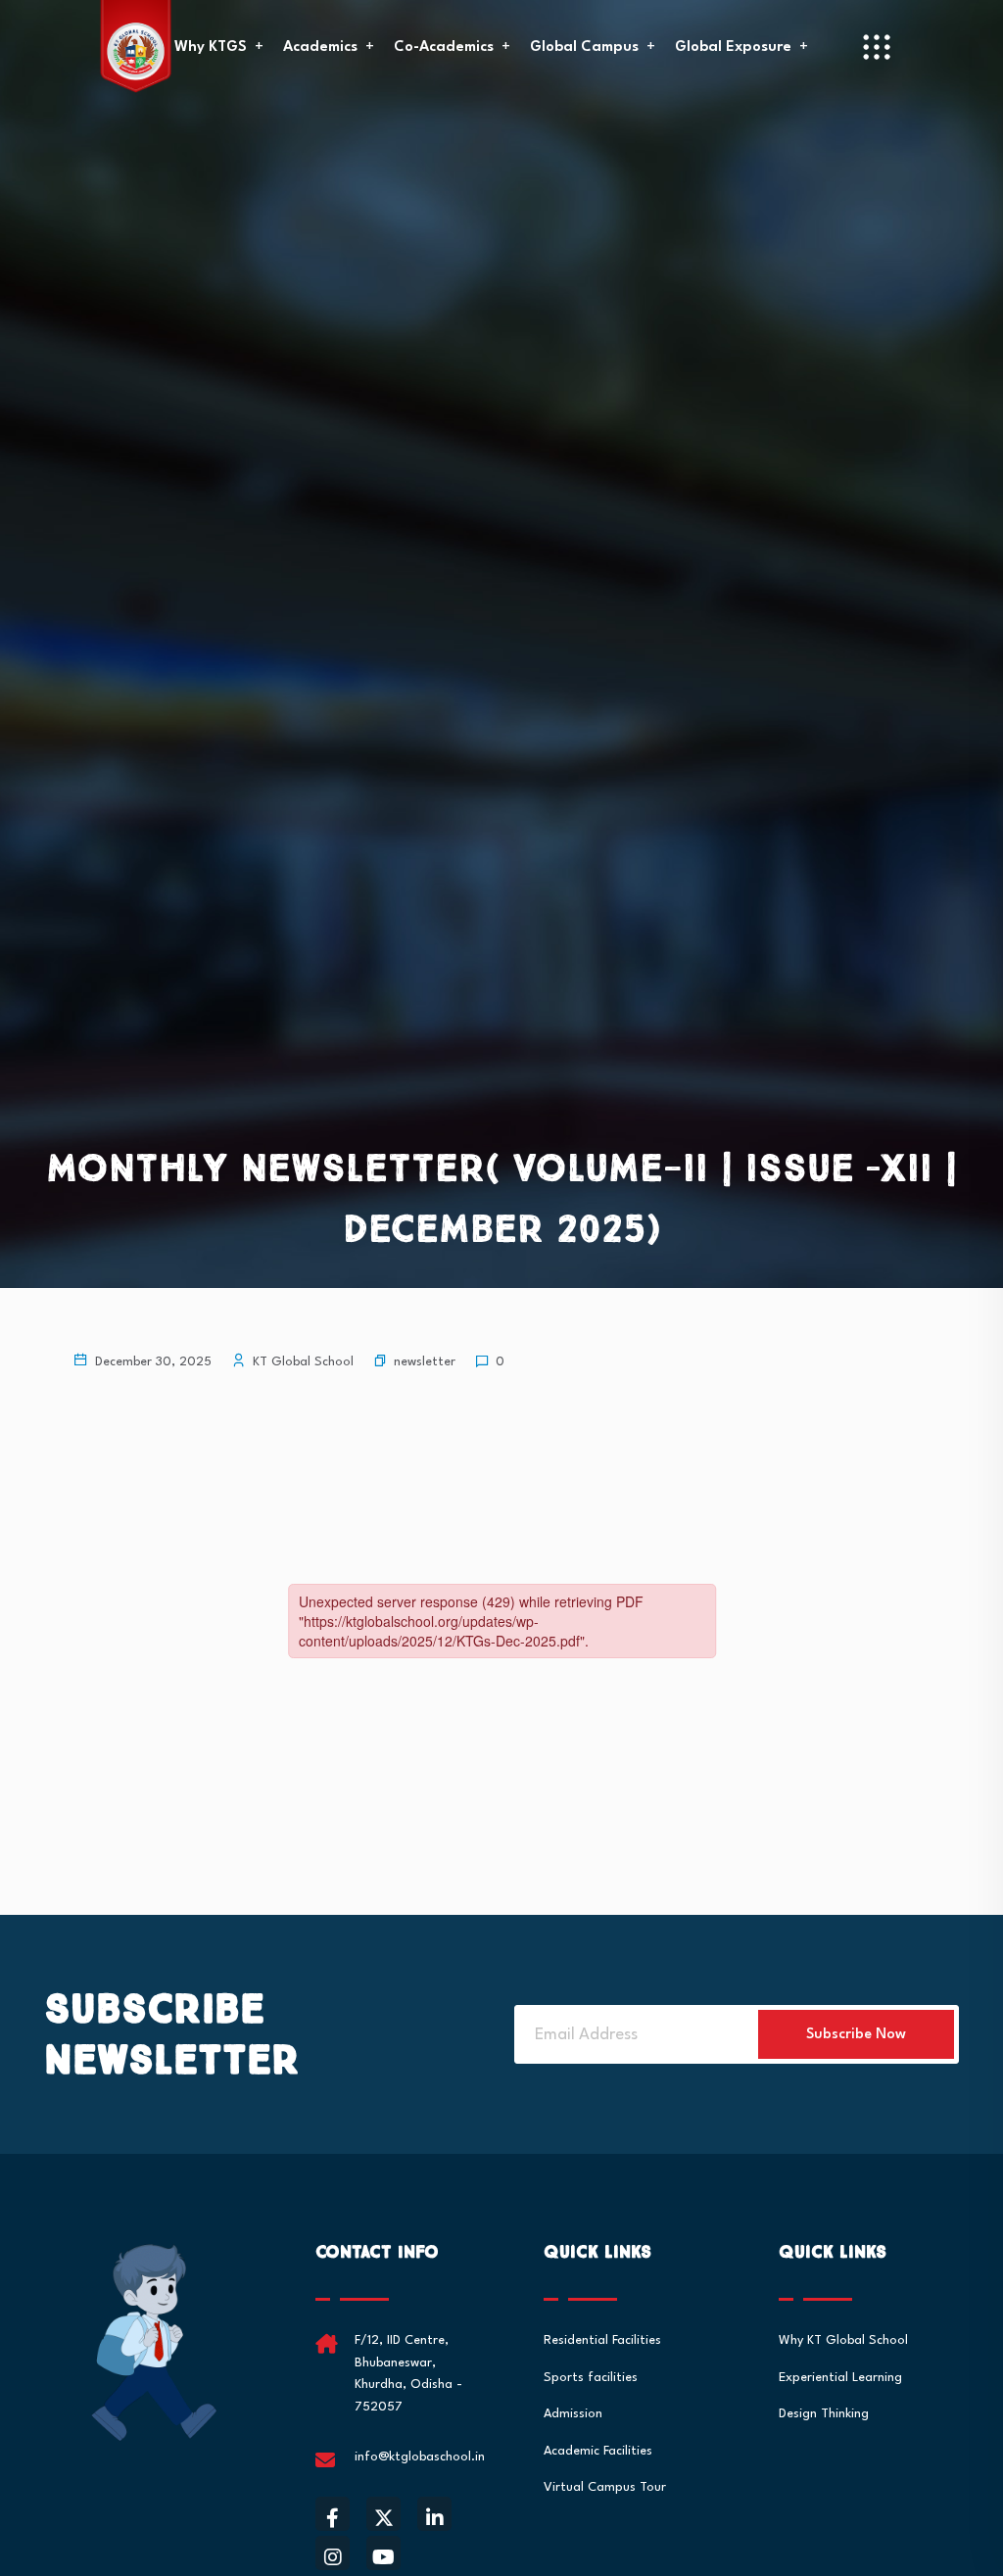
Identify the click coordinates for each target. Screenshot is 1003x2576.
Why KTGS (211, 48)
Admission (573, 2414)
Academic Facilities (598, 2451)
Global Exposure (733, 48)
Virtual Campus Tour (605, 2487)
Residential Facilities (602, 2340)
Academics (320, 48)
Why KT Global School (843, 2340)
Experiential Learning (840, 2378)
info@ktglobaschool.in (420, 2457)
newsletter (425, 1362)
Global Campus (584, 48)
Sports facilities (591, 2378)
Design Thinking (824, 2414)
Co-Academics (444, 48)
